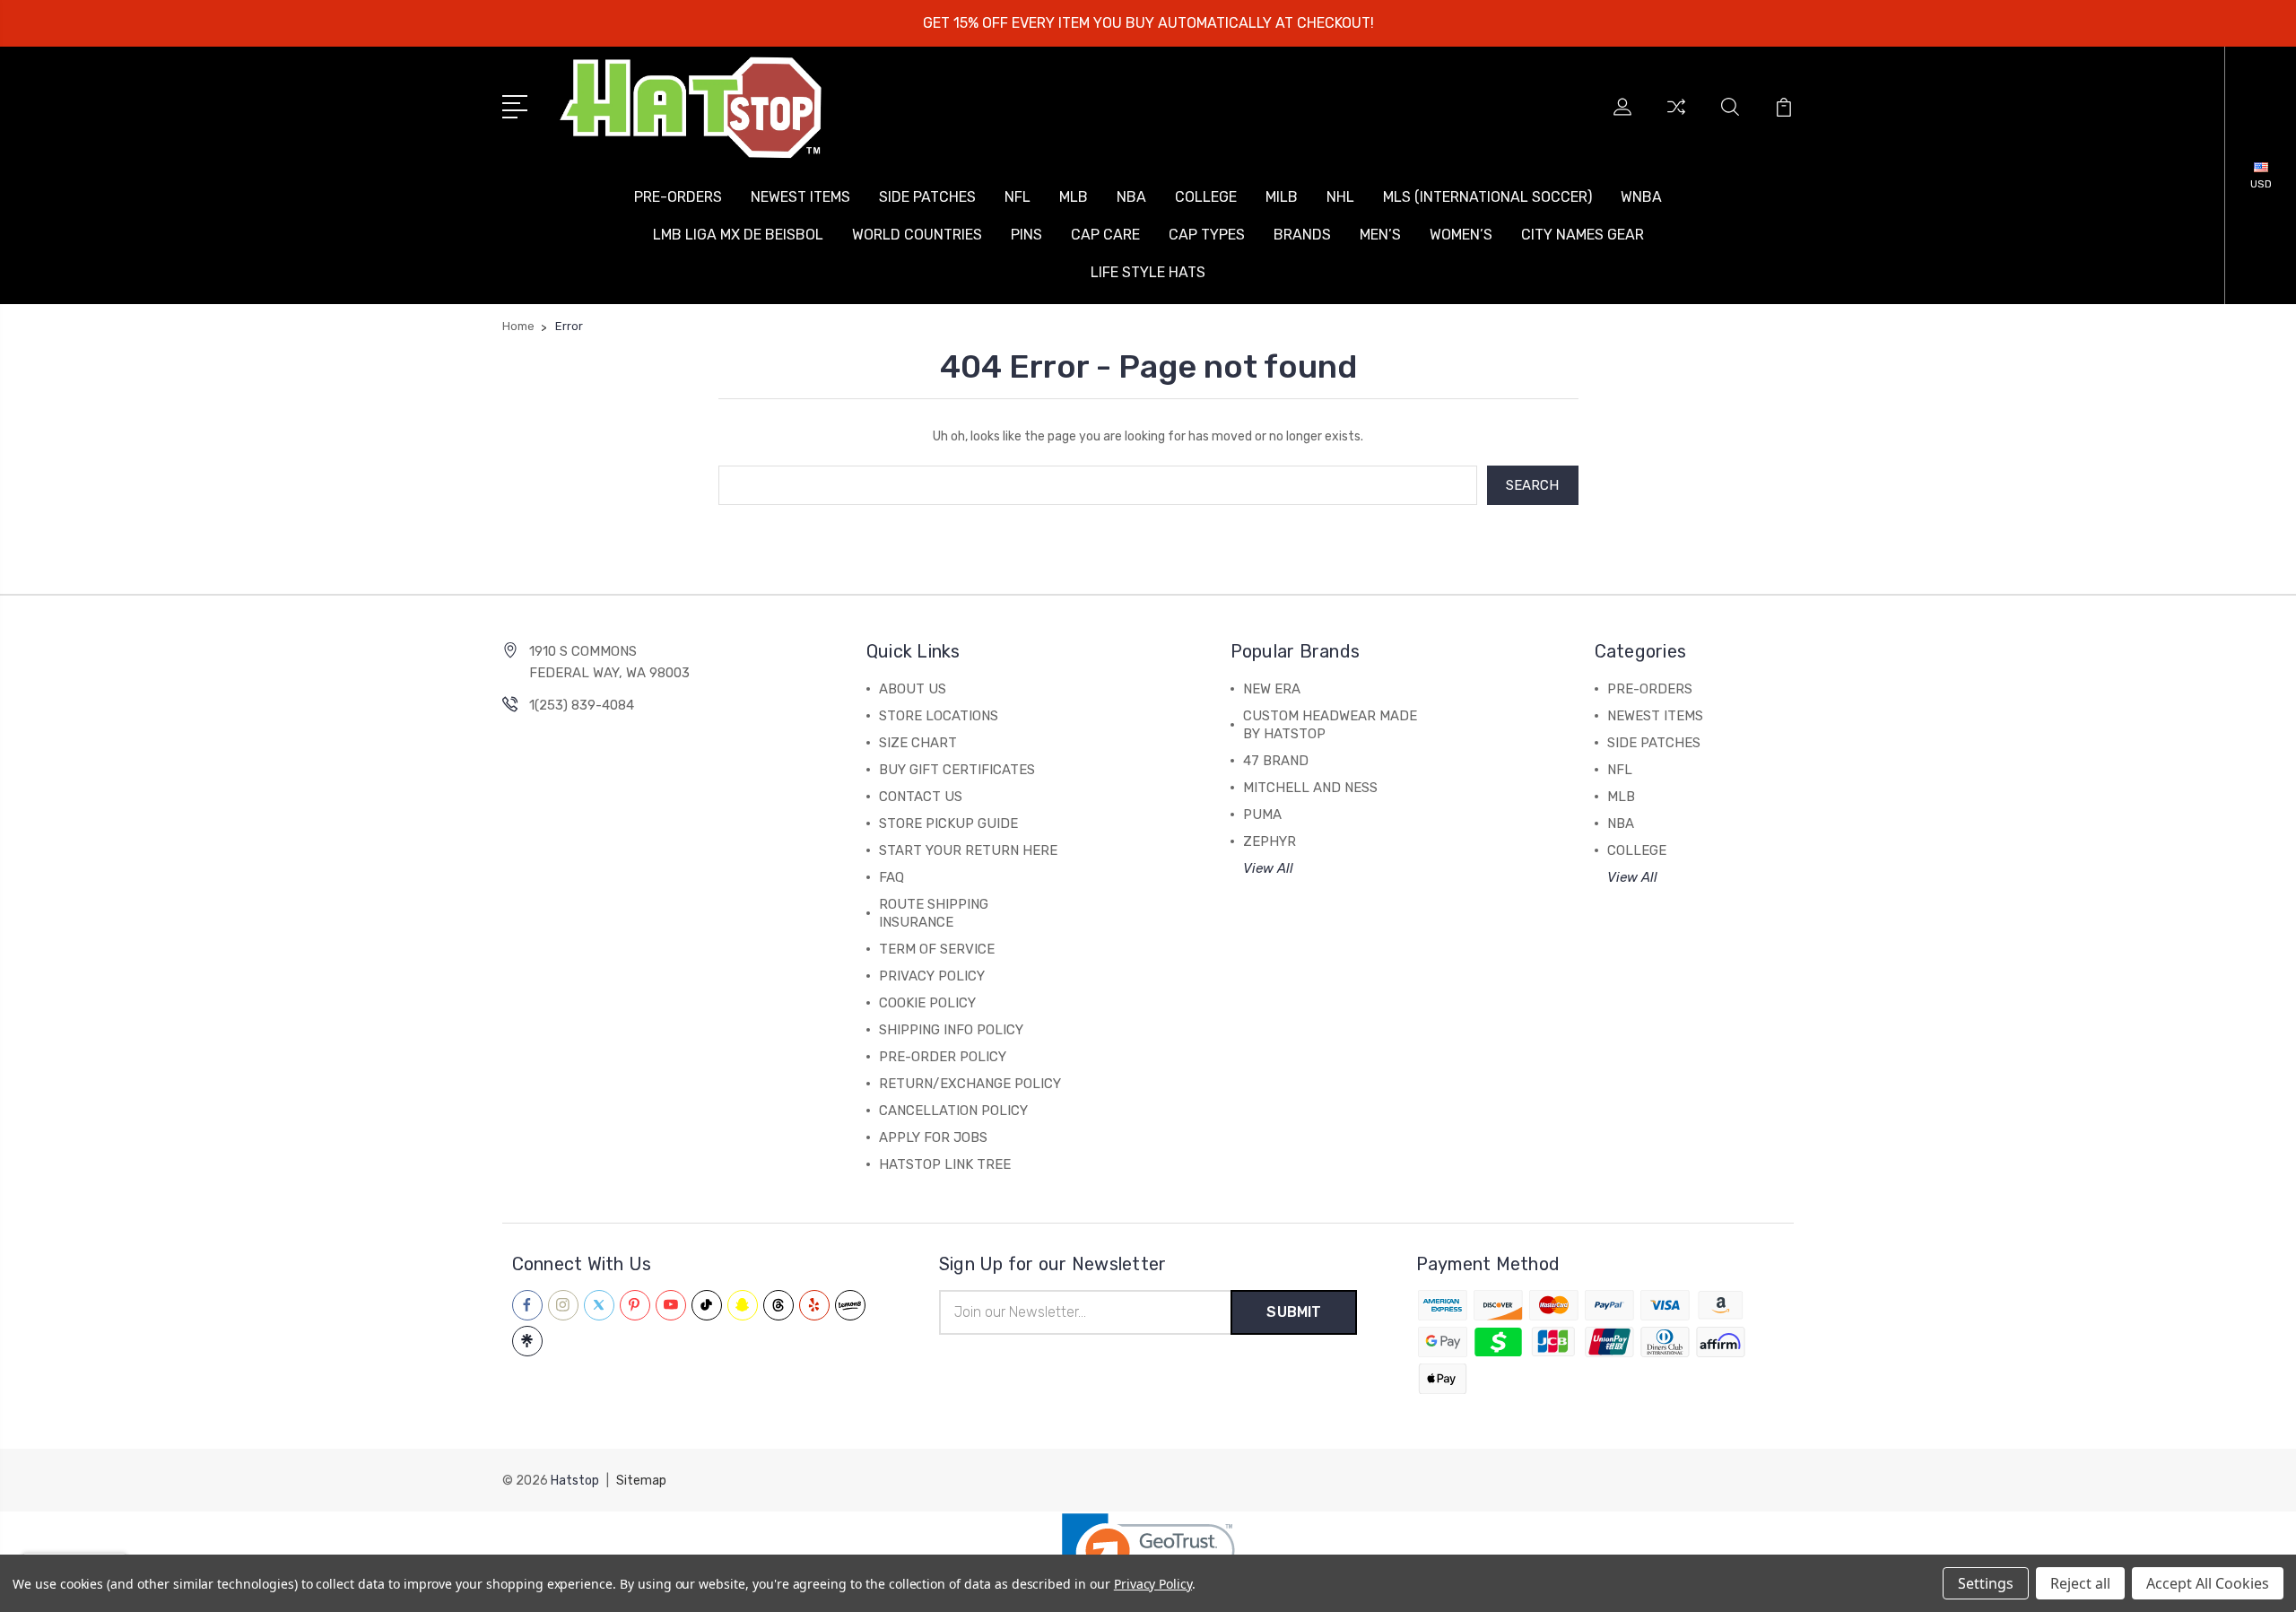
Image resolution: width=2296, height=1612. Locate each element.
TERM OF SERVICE (937, 949)
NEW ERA (1272, 689)
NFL (1018, 197)
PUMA (1262, 815)
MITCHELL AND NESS (1310, 788)
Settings (1986, 1583)
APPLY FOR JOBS (933, 1137)
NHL (1340, 197)
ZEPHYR (1270, 841)
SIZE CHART (918, 743)
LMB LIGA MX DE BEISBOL (738, 235)
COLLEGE (1206, 197)
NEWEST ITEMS (800, 197)
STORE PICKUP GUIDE (948, 823)
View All (1268, 868)
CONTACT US (921, 797)
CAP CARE (1105, 235)
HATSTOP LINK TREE (945, 1164)
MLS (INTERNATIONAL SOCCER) (1487, 197)
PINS (1026, 235)
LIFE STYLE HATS (1148, 272)
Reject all (2080, 1583)
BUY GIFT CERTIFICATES (957, 770)
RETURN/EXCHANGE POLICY (970, 1084)
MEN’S (1380, 235)
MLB (1074, 197)
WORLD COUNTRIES (917, 235)
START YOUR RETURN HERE (968, 850)
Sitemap (641, 1481)
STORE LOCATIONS (939, 716)
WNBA (1641, 197)
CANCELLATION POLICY (953, 1111)
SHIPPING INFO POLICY (951, 1030)
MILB (1282, 197)
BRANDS (1302, 235)
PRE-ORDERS (678, 197)
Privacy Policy (1153, 1584)
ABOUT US (913, 689)
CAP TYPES (1207, 235)
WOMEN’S (1461, 235)
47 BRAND (1276, 761)
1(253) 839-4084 (582, 705)
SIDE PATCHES (927, 197)
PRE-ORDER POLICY (943, 1057)
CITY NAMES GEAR (1583, 235)
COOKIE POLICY (927, 1003)
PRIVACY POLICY (932, 976)
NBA (1131, 197)
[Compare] (1676, 118)
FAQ (891, 877)
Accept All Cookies (2208, 1583)
